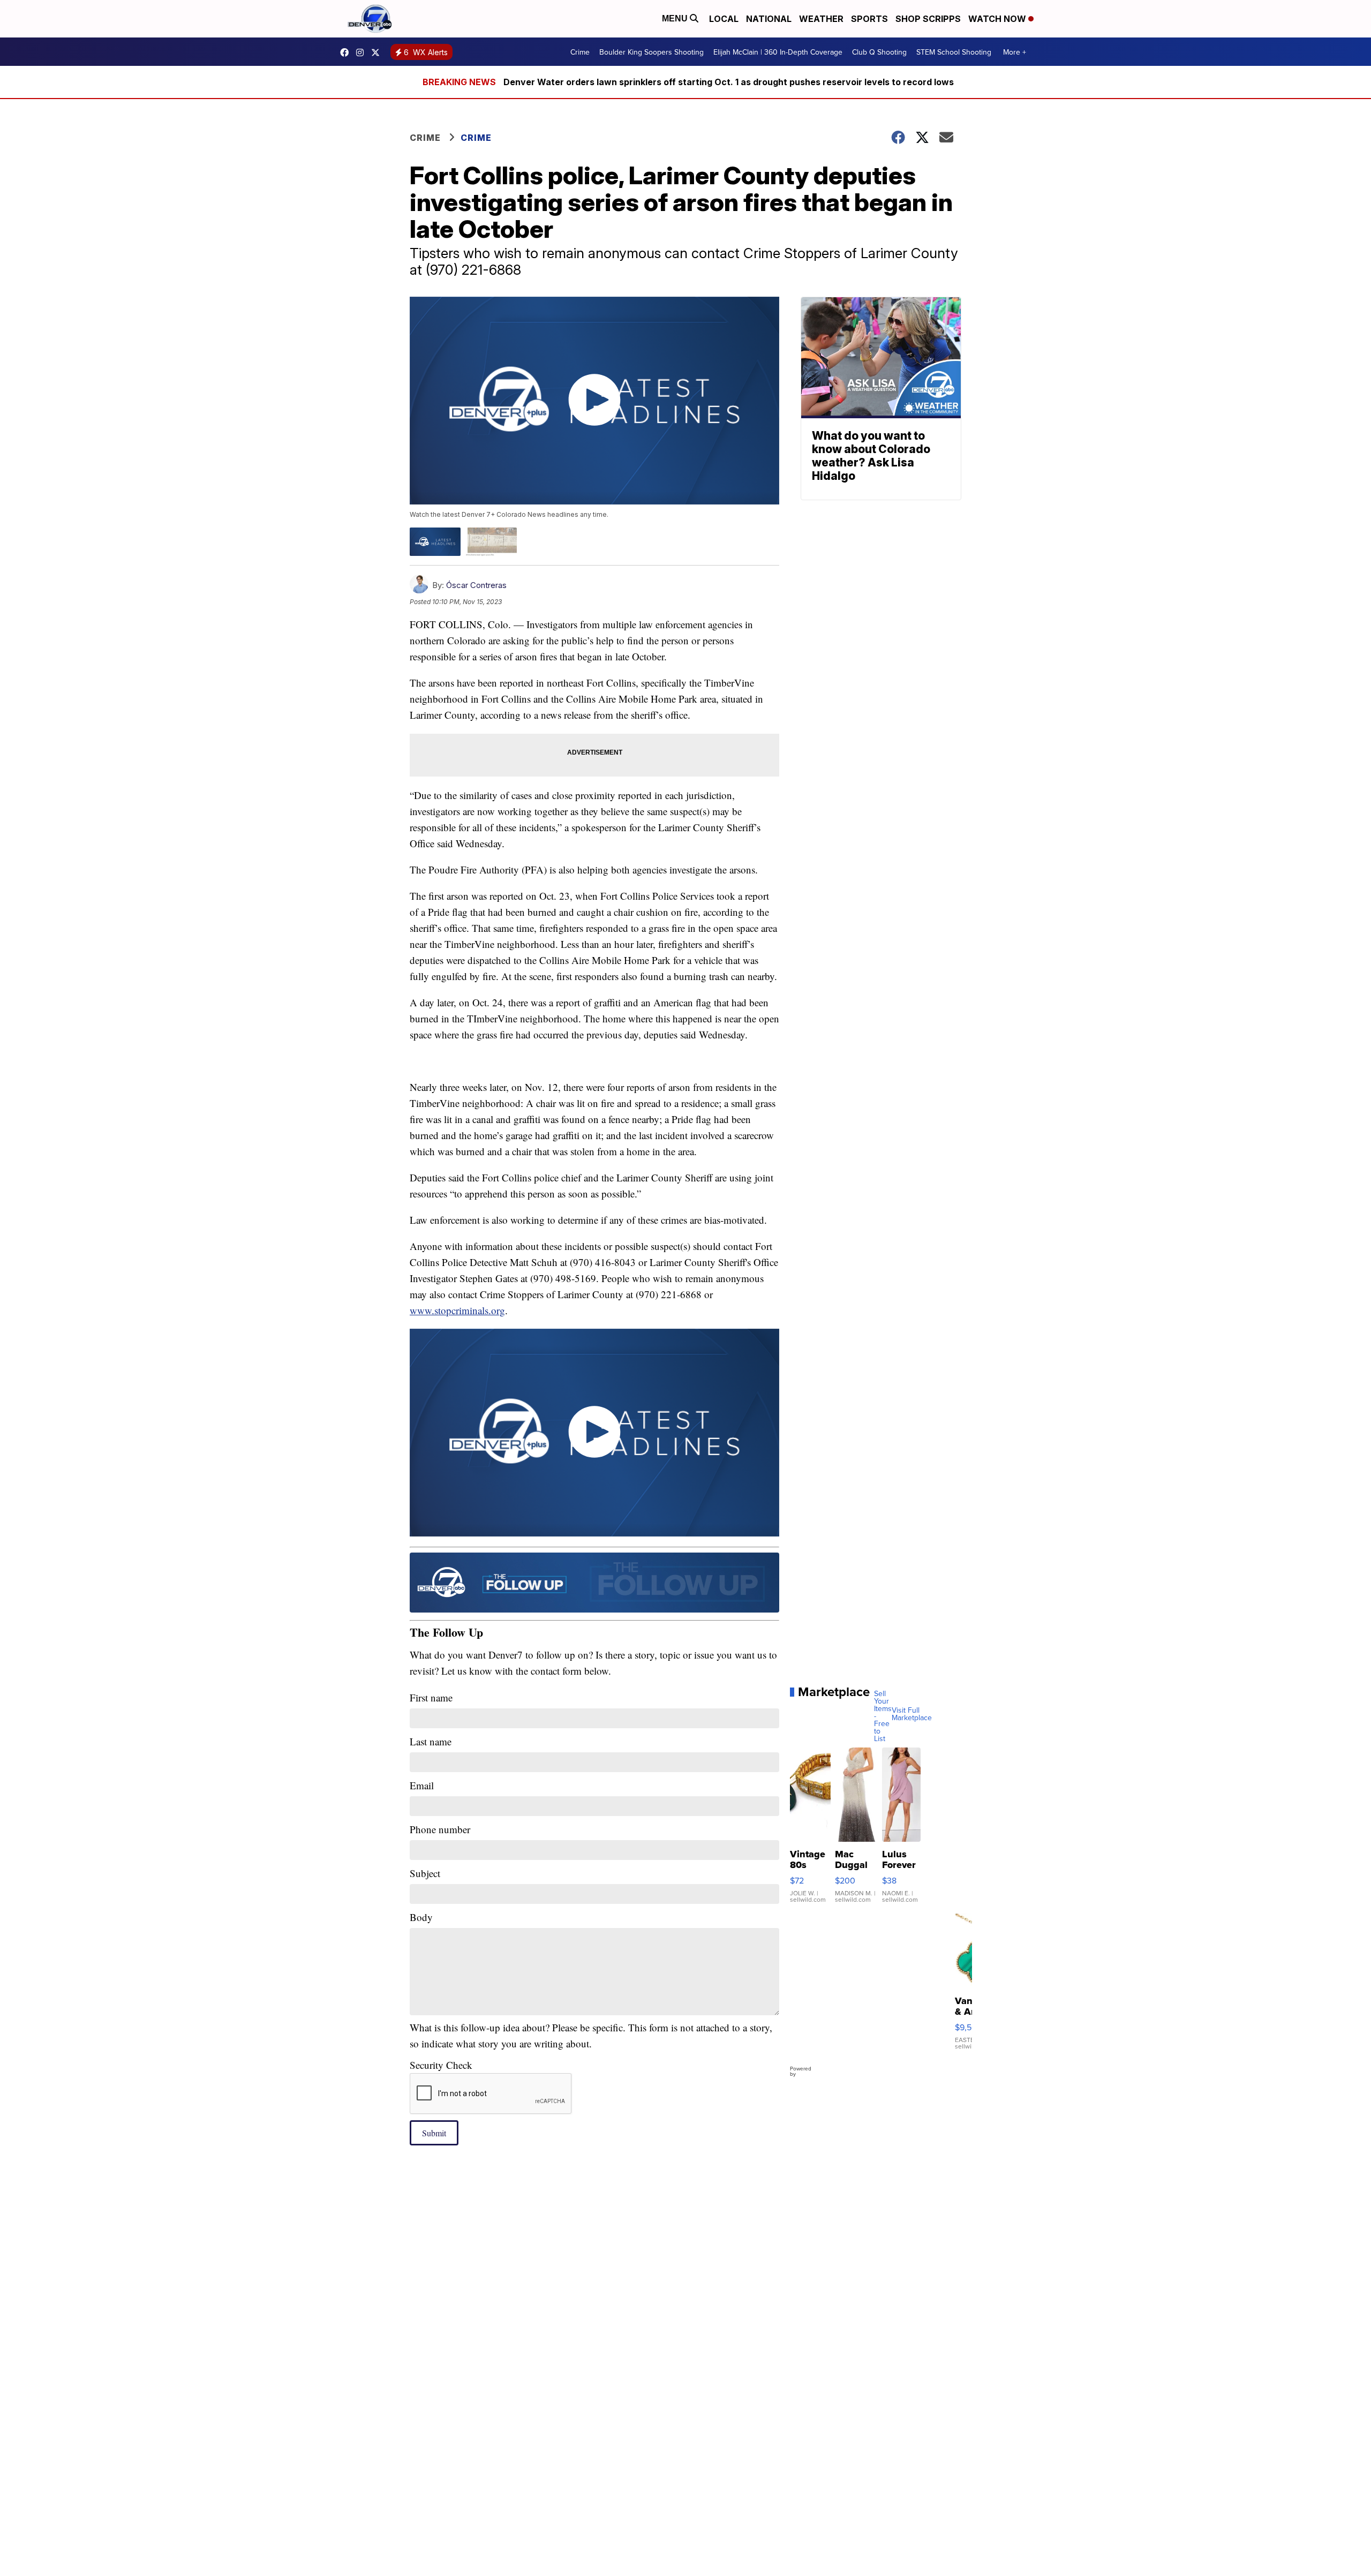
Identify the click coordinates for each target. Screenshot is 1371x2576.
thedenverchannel (363, 52)
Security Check (441, 2065)
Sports (869, 19)
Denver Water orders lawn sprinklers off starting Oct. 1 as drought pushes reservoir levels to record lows (729, 82)
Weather (821, 19)
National (769, 19)
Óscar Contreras (476, 585)
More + (1015, 52)
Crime (580, 52)
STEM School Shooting (954, 52)
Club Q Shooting (879, 52)
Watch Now (998, 19)
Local (724, 19)
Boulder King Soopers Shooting (651, 52)
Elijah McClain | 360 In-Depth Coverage (778, 52)
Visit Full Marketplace (912, 1714)
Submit (434, 2133)
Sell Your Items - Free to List (883, 1716)
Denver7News (347, 52)
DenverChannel (378, 52)
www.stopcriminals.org (457, 1310)
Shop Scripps (928, 19)
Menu (676, 18)
